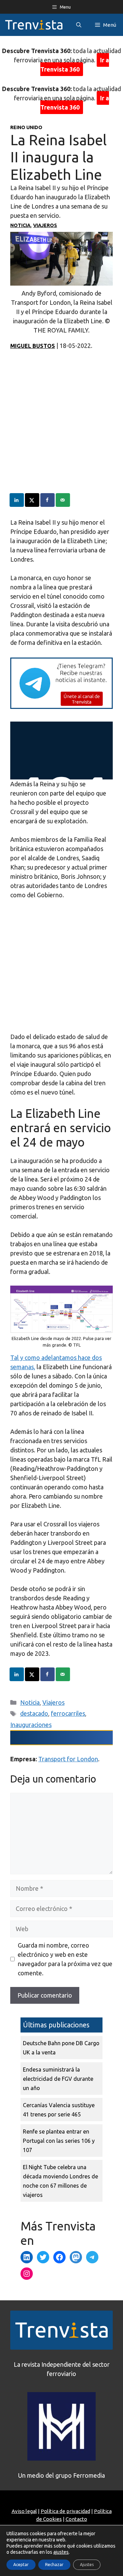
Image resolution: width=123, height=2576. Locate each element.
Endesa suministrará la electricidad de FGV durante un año (58, 2079)
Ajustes (87, 2565)
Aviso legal (24, 2511)
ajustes (61, 2552)
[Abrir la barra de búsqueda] (79, 25)
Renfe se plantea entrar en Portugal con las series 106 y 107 (59, 2141)
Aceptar (21, 2565)
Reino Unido (26, 127)
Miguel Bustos (33, 346)
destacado (34, 1713)
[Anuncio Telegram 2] (61, 706)
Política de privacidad (65, 2511)
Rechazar (54, 2565)
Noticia (20, 225)
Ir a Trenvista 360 (75, 65)
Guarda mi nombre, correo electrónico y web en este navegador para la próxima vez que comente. (65, 1959)
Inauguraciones (31, 1725)
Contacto (76, 2519)
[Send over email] (63, 500)
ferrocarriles (68, 1713)
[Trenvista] (34, 25)
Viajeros (45, 225)
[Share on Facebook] (48, 500)
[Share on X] (32, 500)
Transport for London (68, 1759)
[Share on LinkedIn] (17, 500)
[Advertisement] (61, 432)
